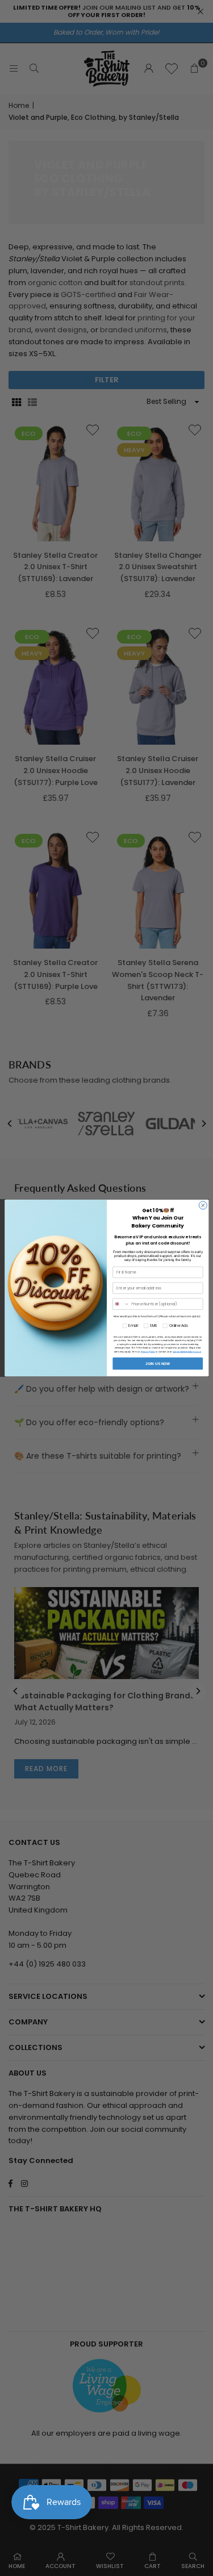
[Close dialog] (203, 1205)
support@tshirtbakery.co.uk (186, 1351)
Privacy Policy (147, 1351)
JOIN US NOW (158, 1364)
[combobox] (121, 1304)
